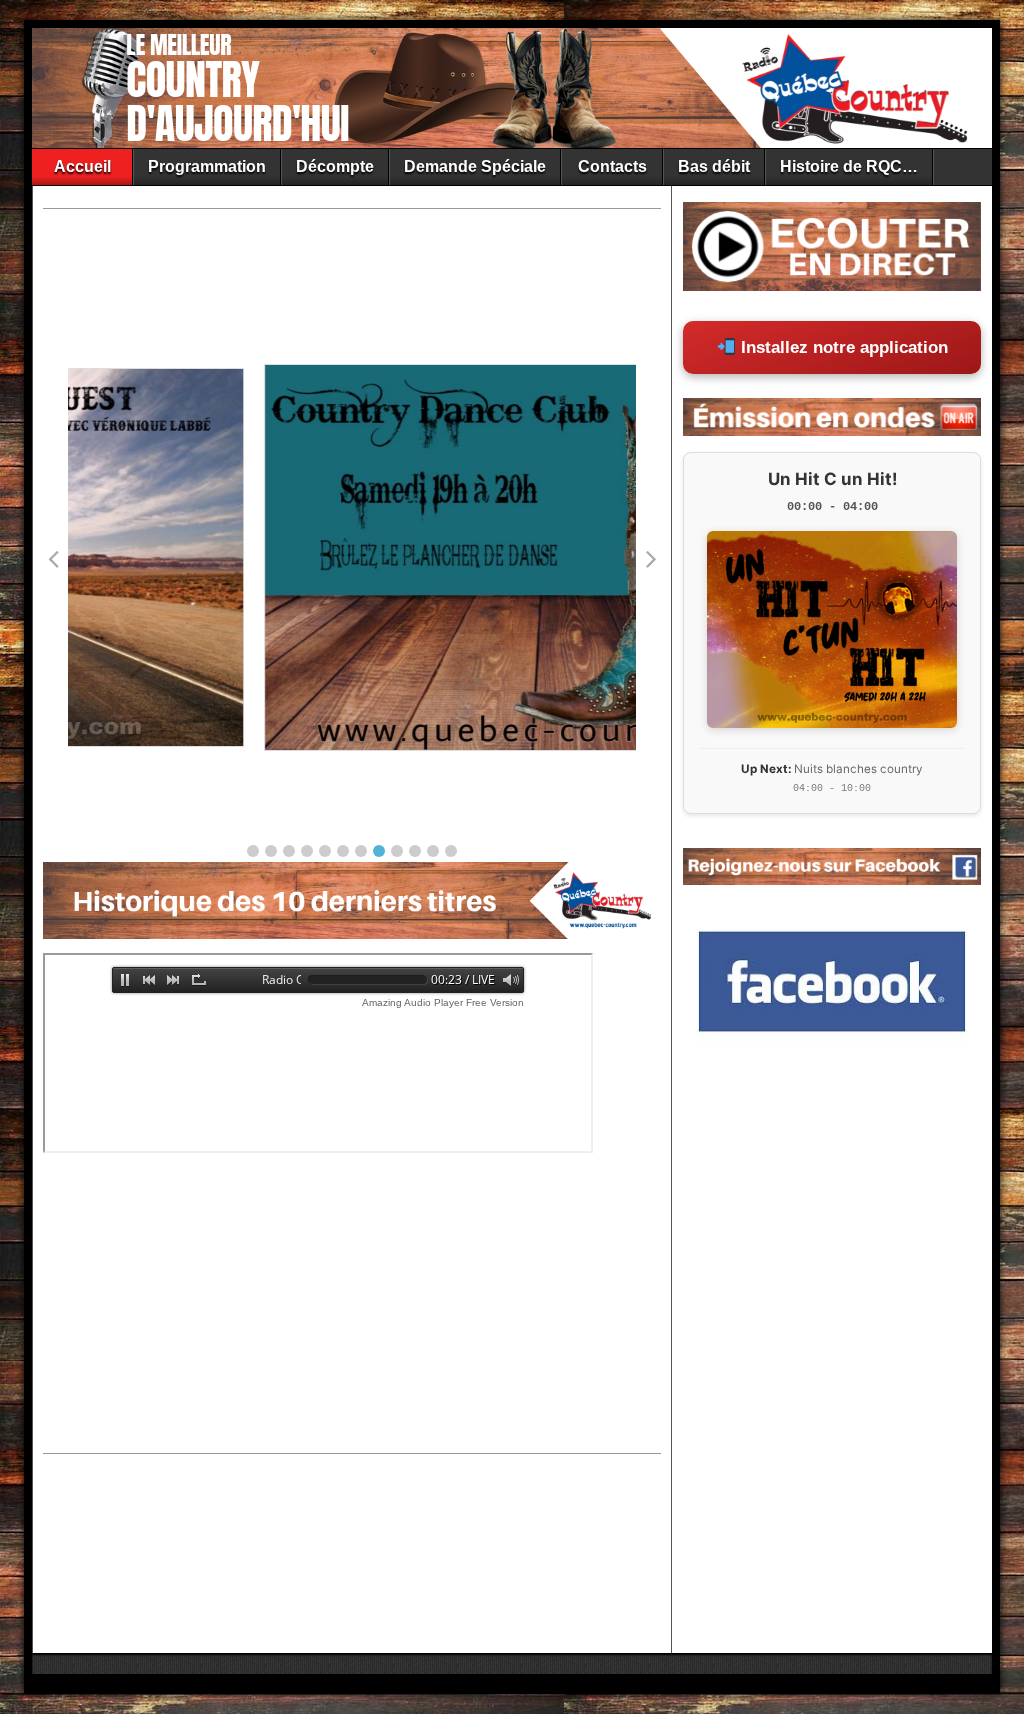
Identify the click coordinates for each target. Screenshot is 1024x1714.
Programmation (207, 166)
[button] (253, 851)
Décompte (335, 166)
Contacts (612, 166)
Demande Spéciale (475, 166)
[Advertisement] (333, 262)
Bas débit (714, 166)
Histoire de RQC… (849, 166)
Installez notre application (842, 347)
